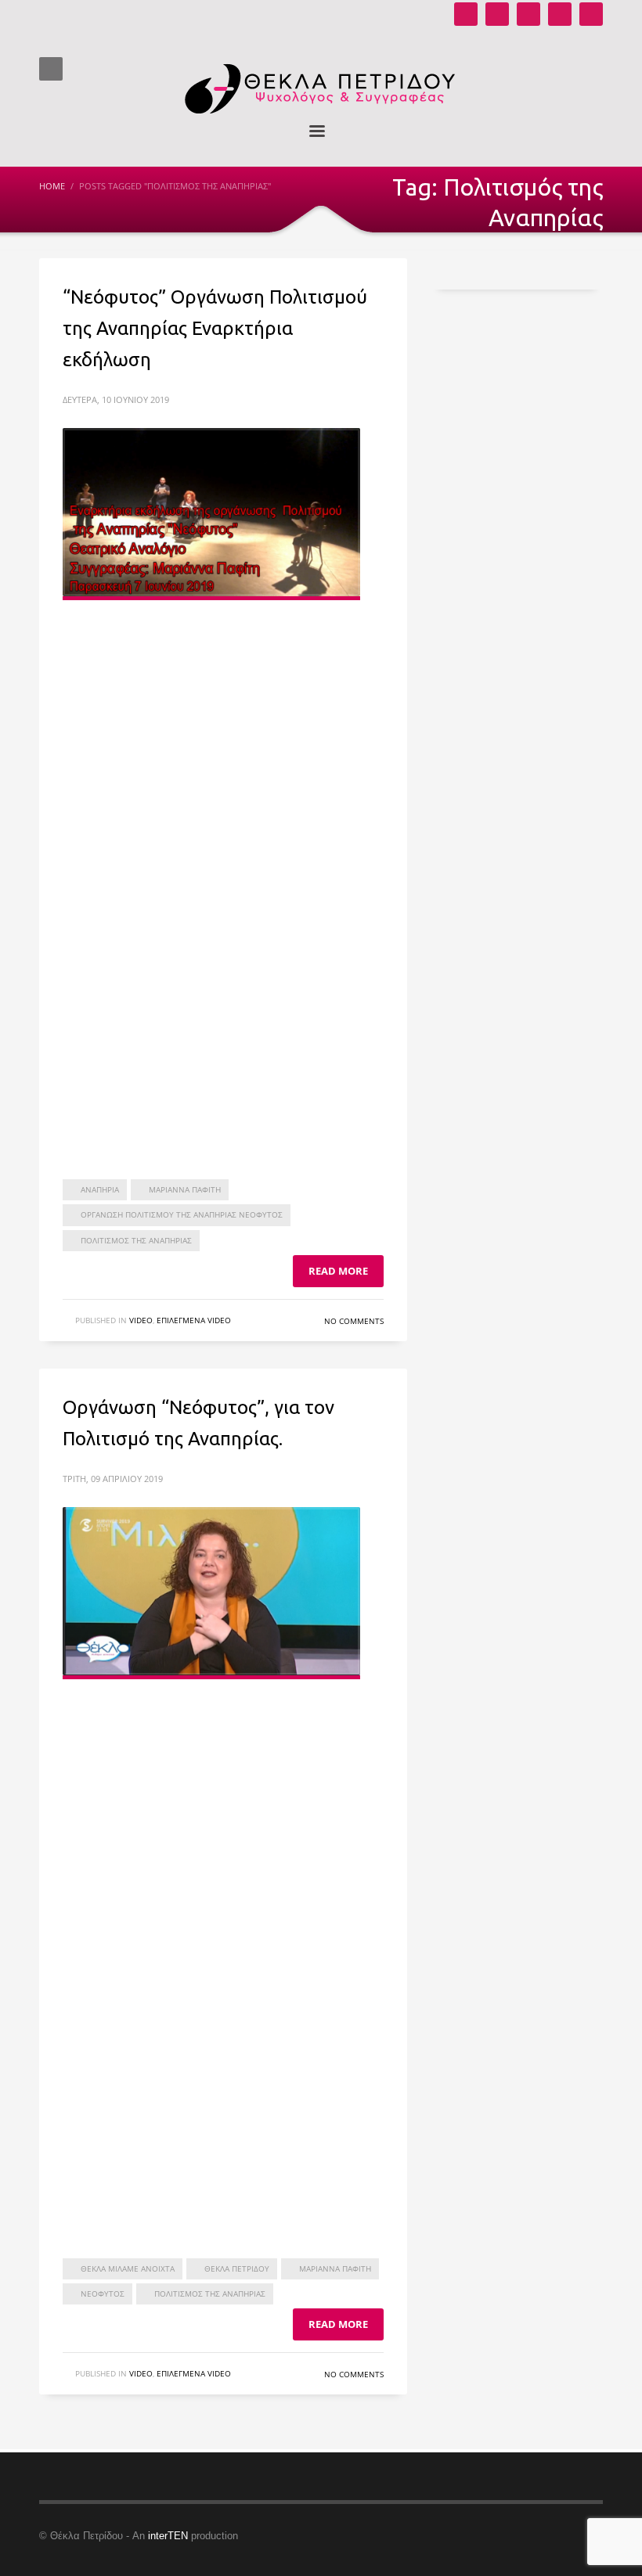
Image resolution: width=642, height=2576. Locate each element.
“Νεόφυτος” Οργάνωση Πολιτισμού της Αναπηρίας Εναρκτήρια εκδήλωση (215, 328)
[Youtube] (466, 14)
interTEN (168, 2536)
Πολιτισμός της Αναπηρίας (136, 1240)
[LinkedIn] (591, 14)
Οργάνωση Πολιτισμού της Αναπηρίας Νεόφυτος (182, 1214)
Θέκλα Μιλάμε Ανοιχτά (128, 2268)
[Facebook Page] (528, 14)
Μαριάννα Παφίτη (185, 1189)
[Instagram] (497, 14)
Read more (338, 1271)
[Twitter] (560, 14)
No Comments (354, 1321)
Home (52, 186)
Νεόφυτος (103, 2294)
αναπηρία (100, 1189)
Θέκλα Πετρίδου (237, 2268)
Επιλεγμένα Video (194, 1320)
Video (141, 1320)
